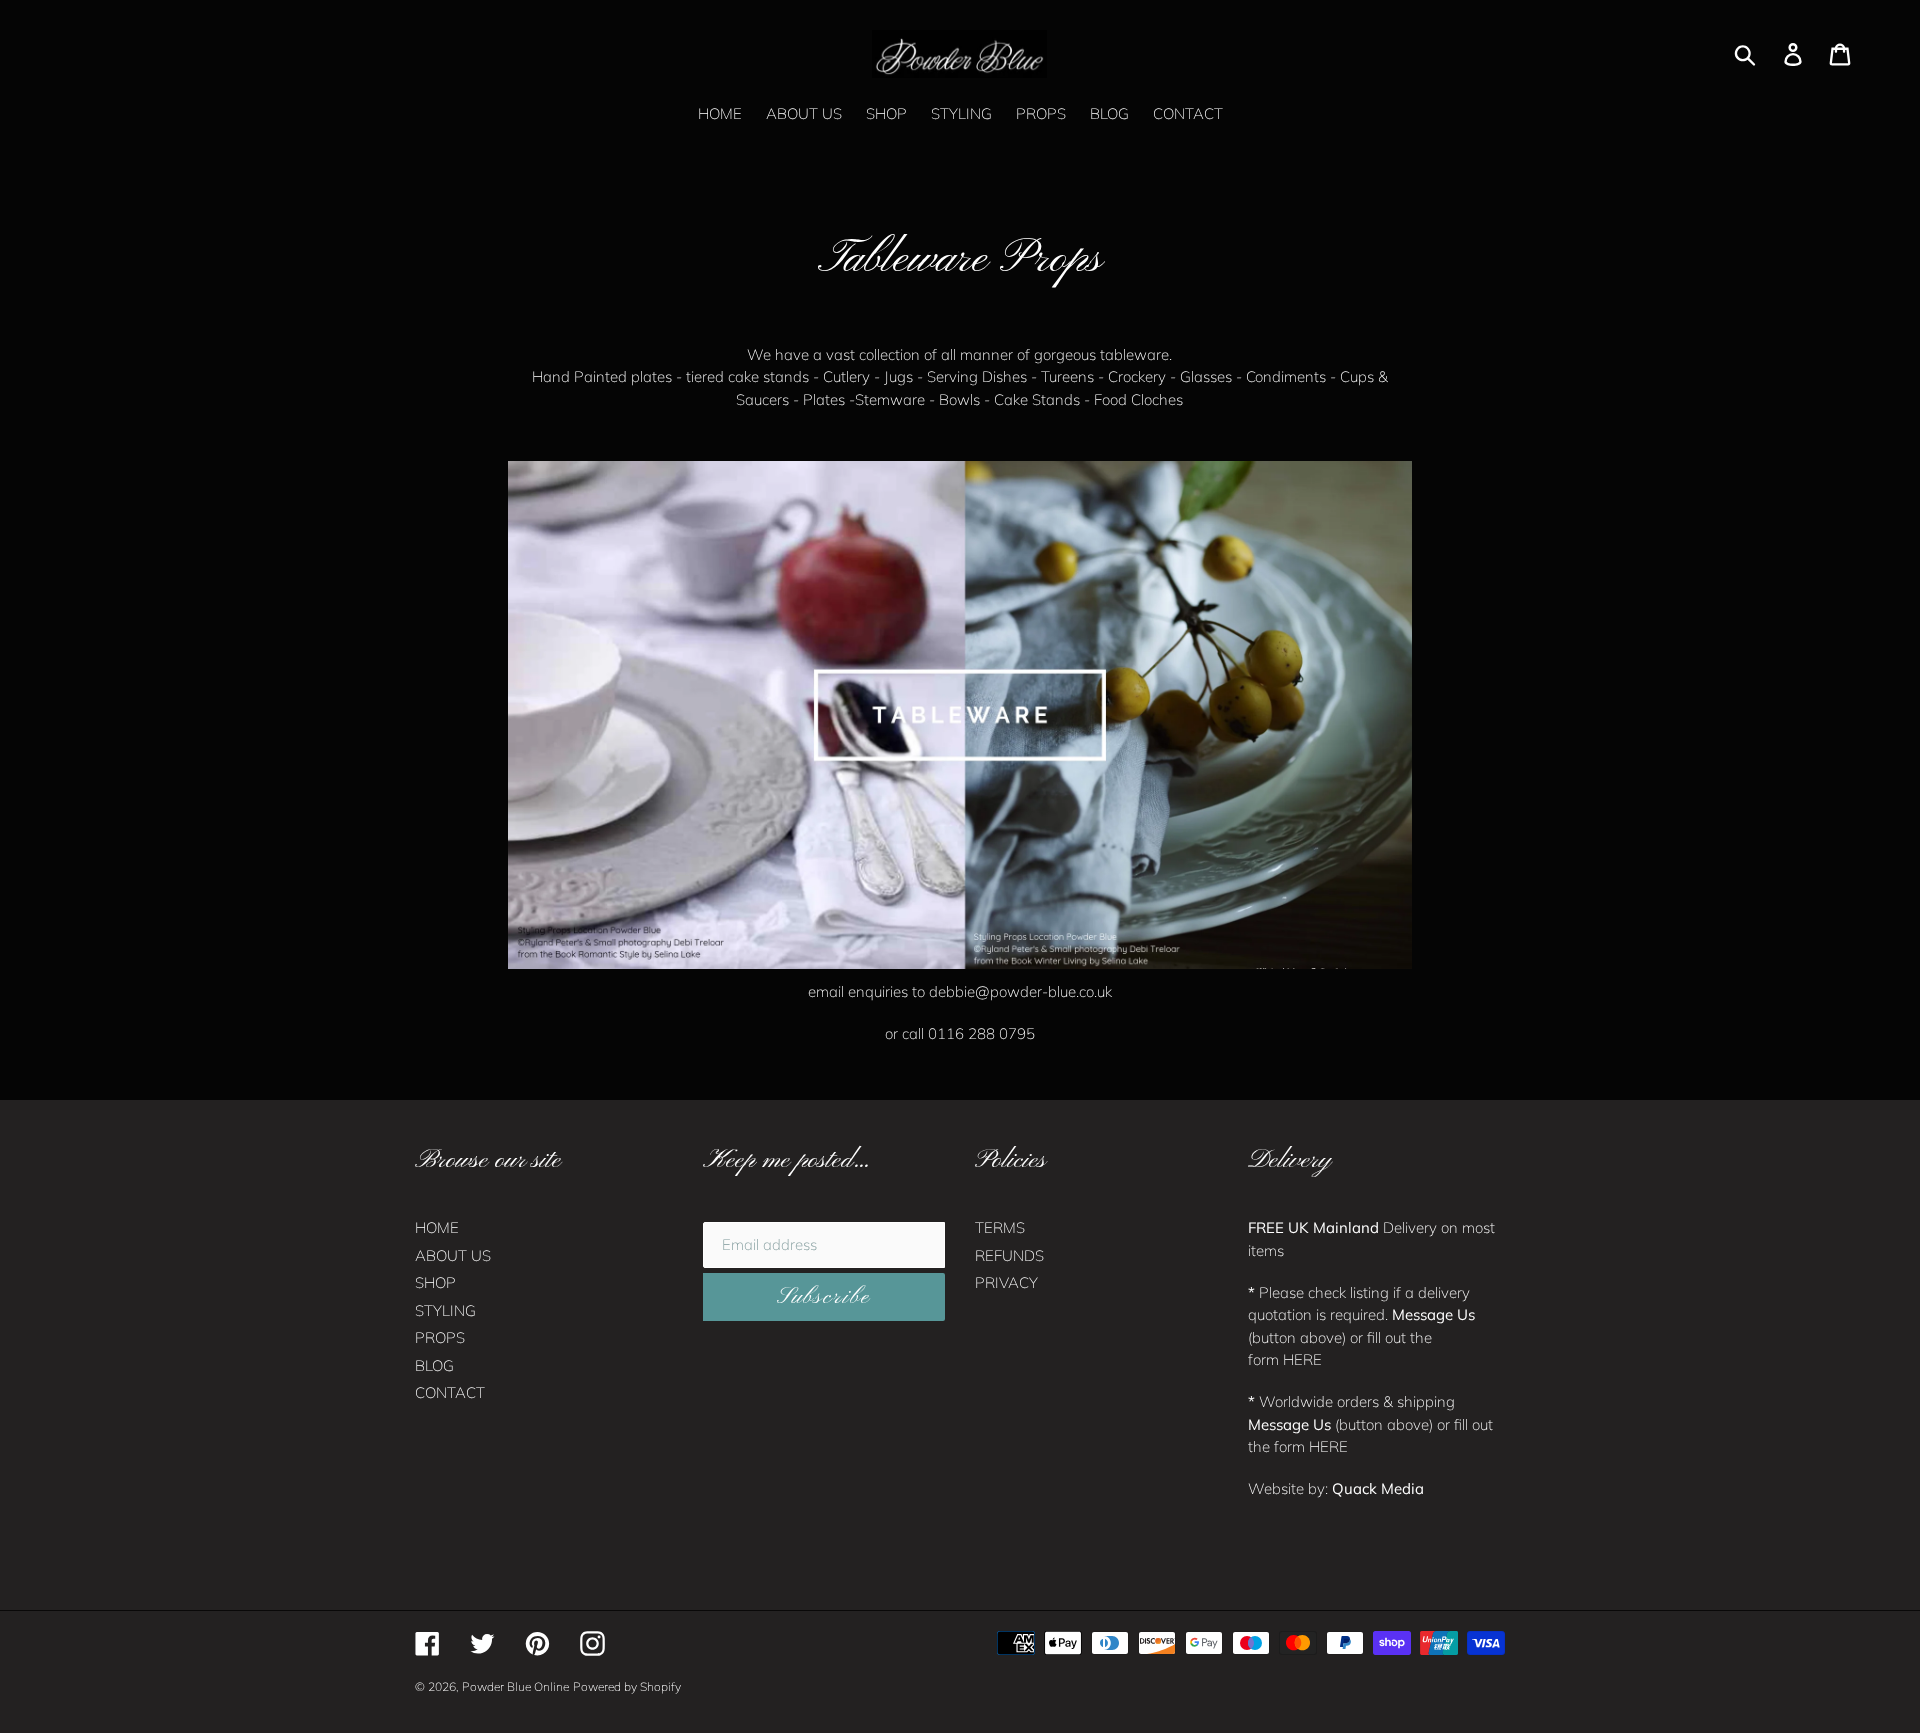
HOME (437, 1227)
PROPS (440, 1337)
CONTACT (450, 1392)
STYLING (445, 1310)
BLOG (434, 1365)
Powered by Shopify (627, 1686)
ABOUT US (453, 1255)
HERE (1302, 1359)
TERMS (1000, 1227)
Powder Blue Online (515, 1686)
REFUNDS (1009, 1255)
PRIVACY (1006, 1282)
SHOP (435, 1282)
